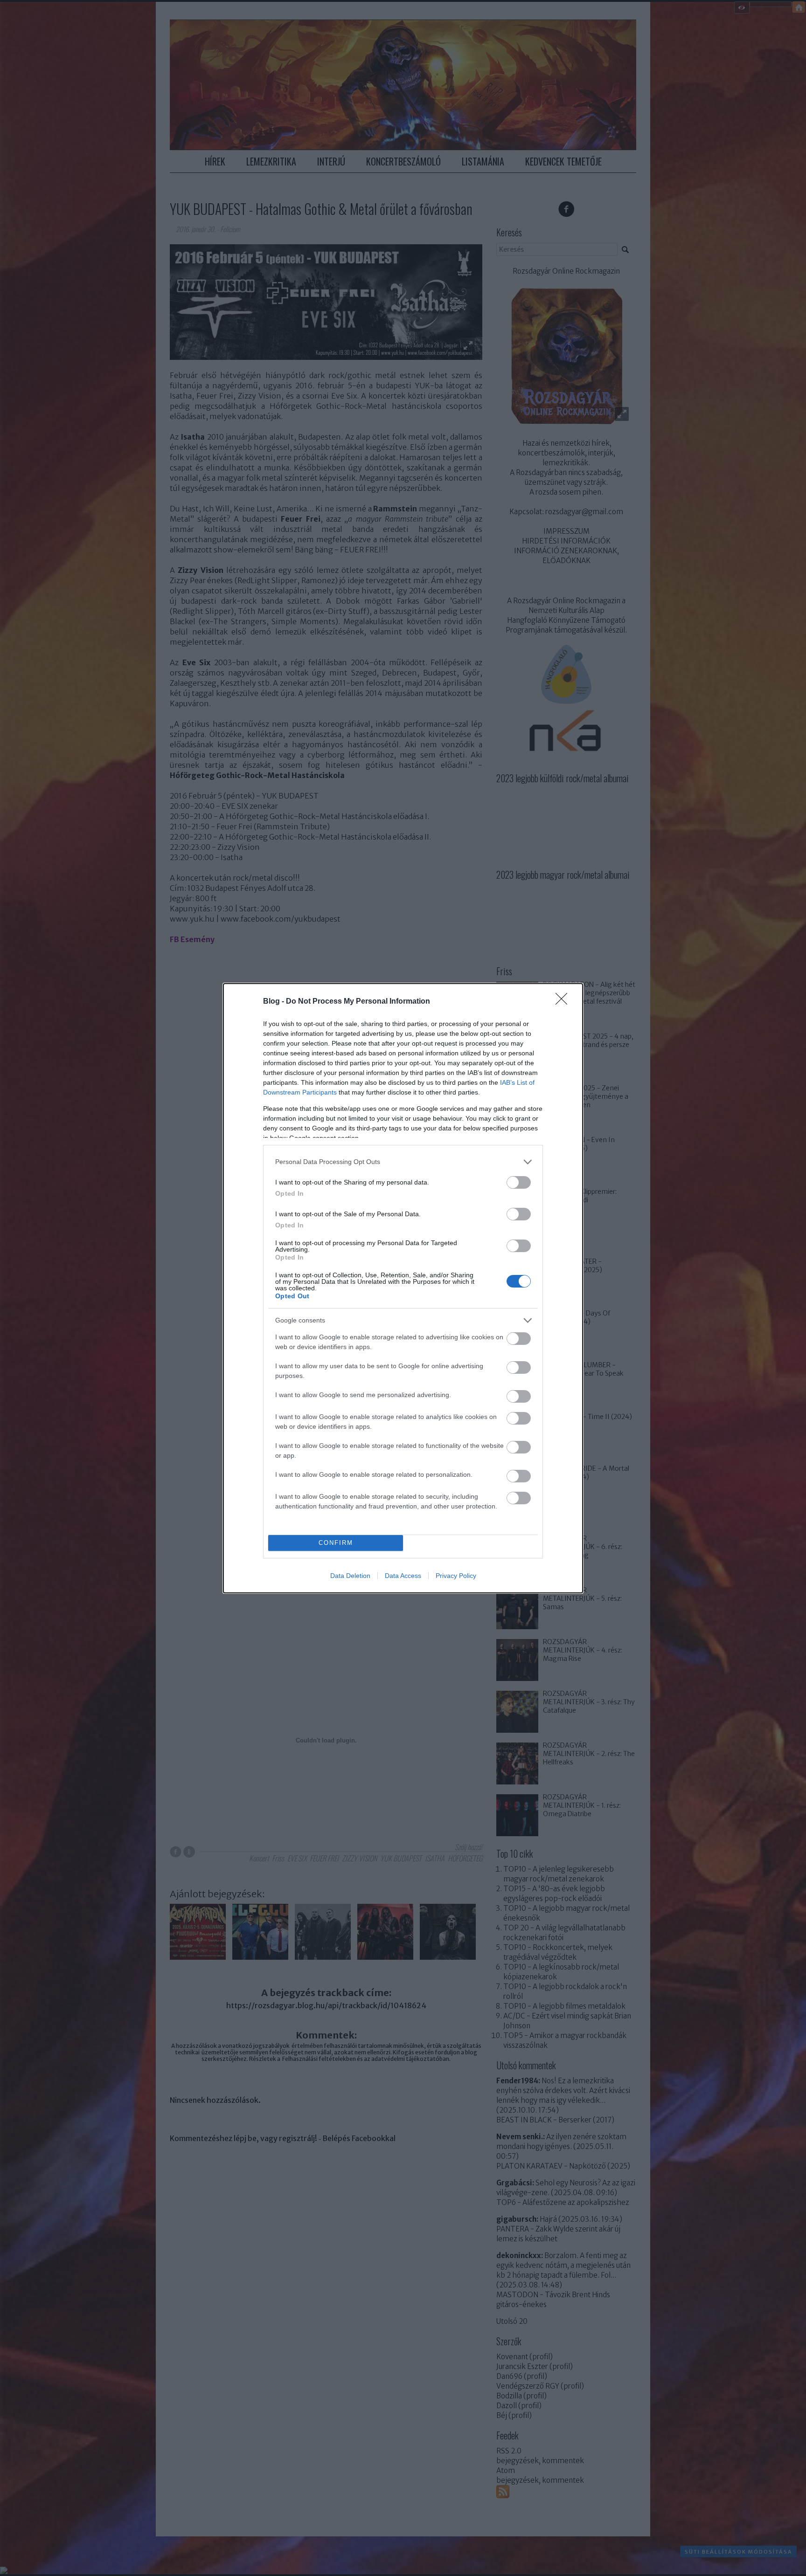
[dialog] (403, 1288)
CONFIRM (336, 1543)
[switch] (519, 1182)
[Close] (564, 1002)
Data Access (403, 1576)
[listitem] (403, 1162)
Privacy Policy (456, 1576)
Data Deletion (350, 1576)
